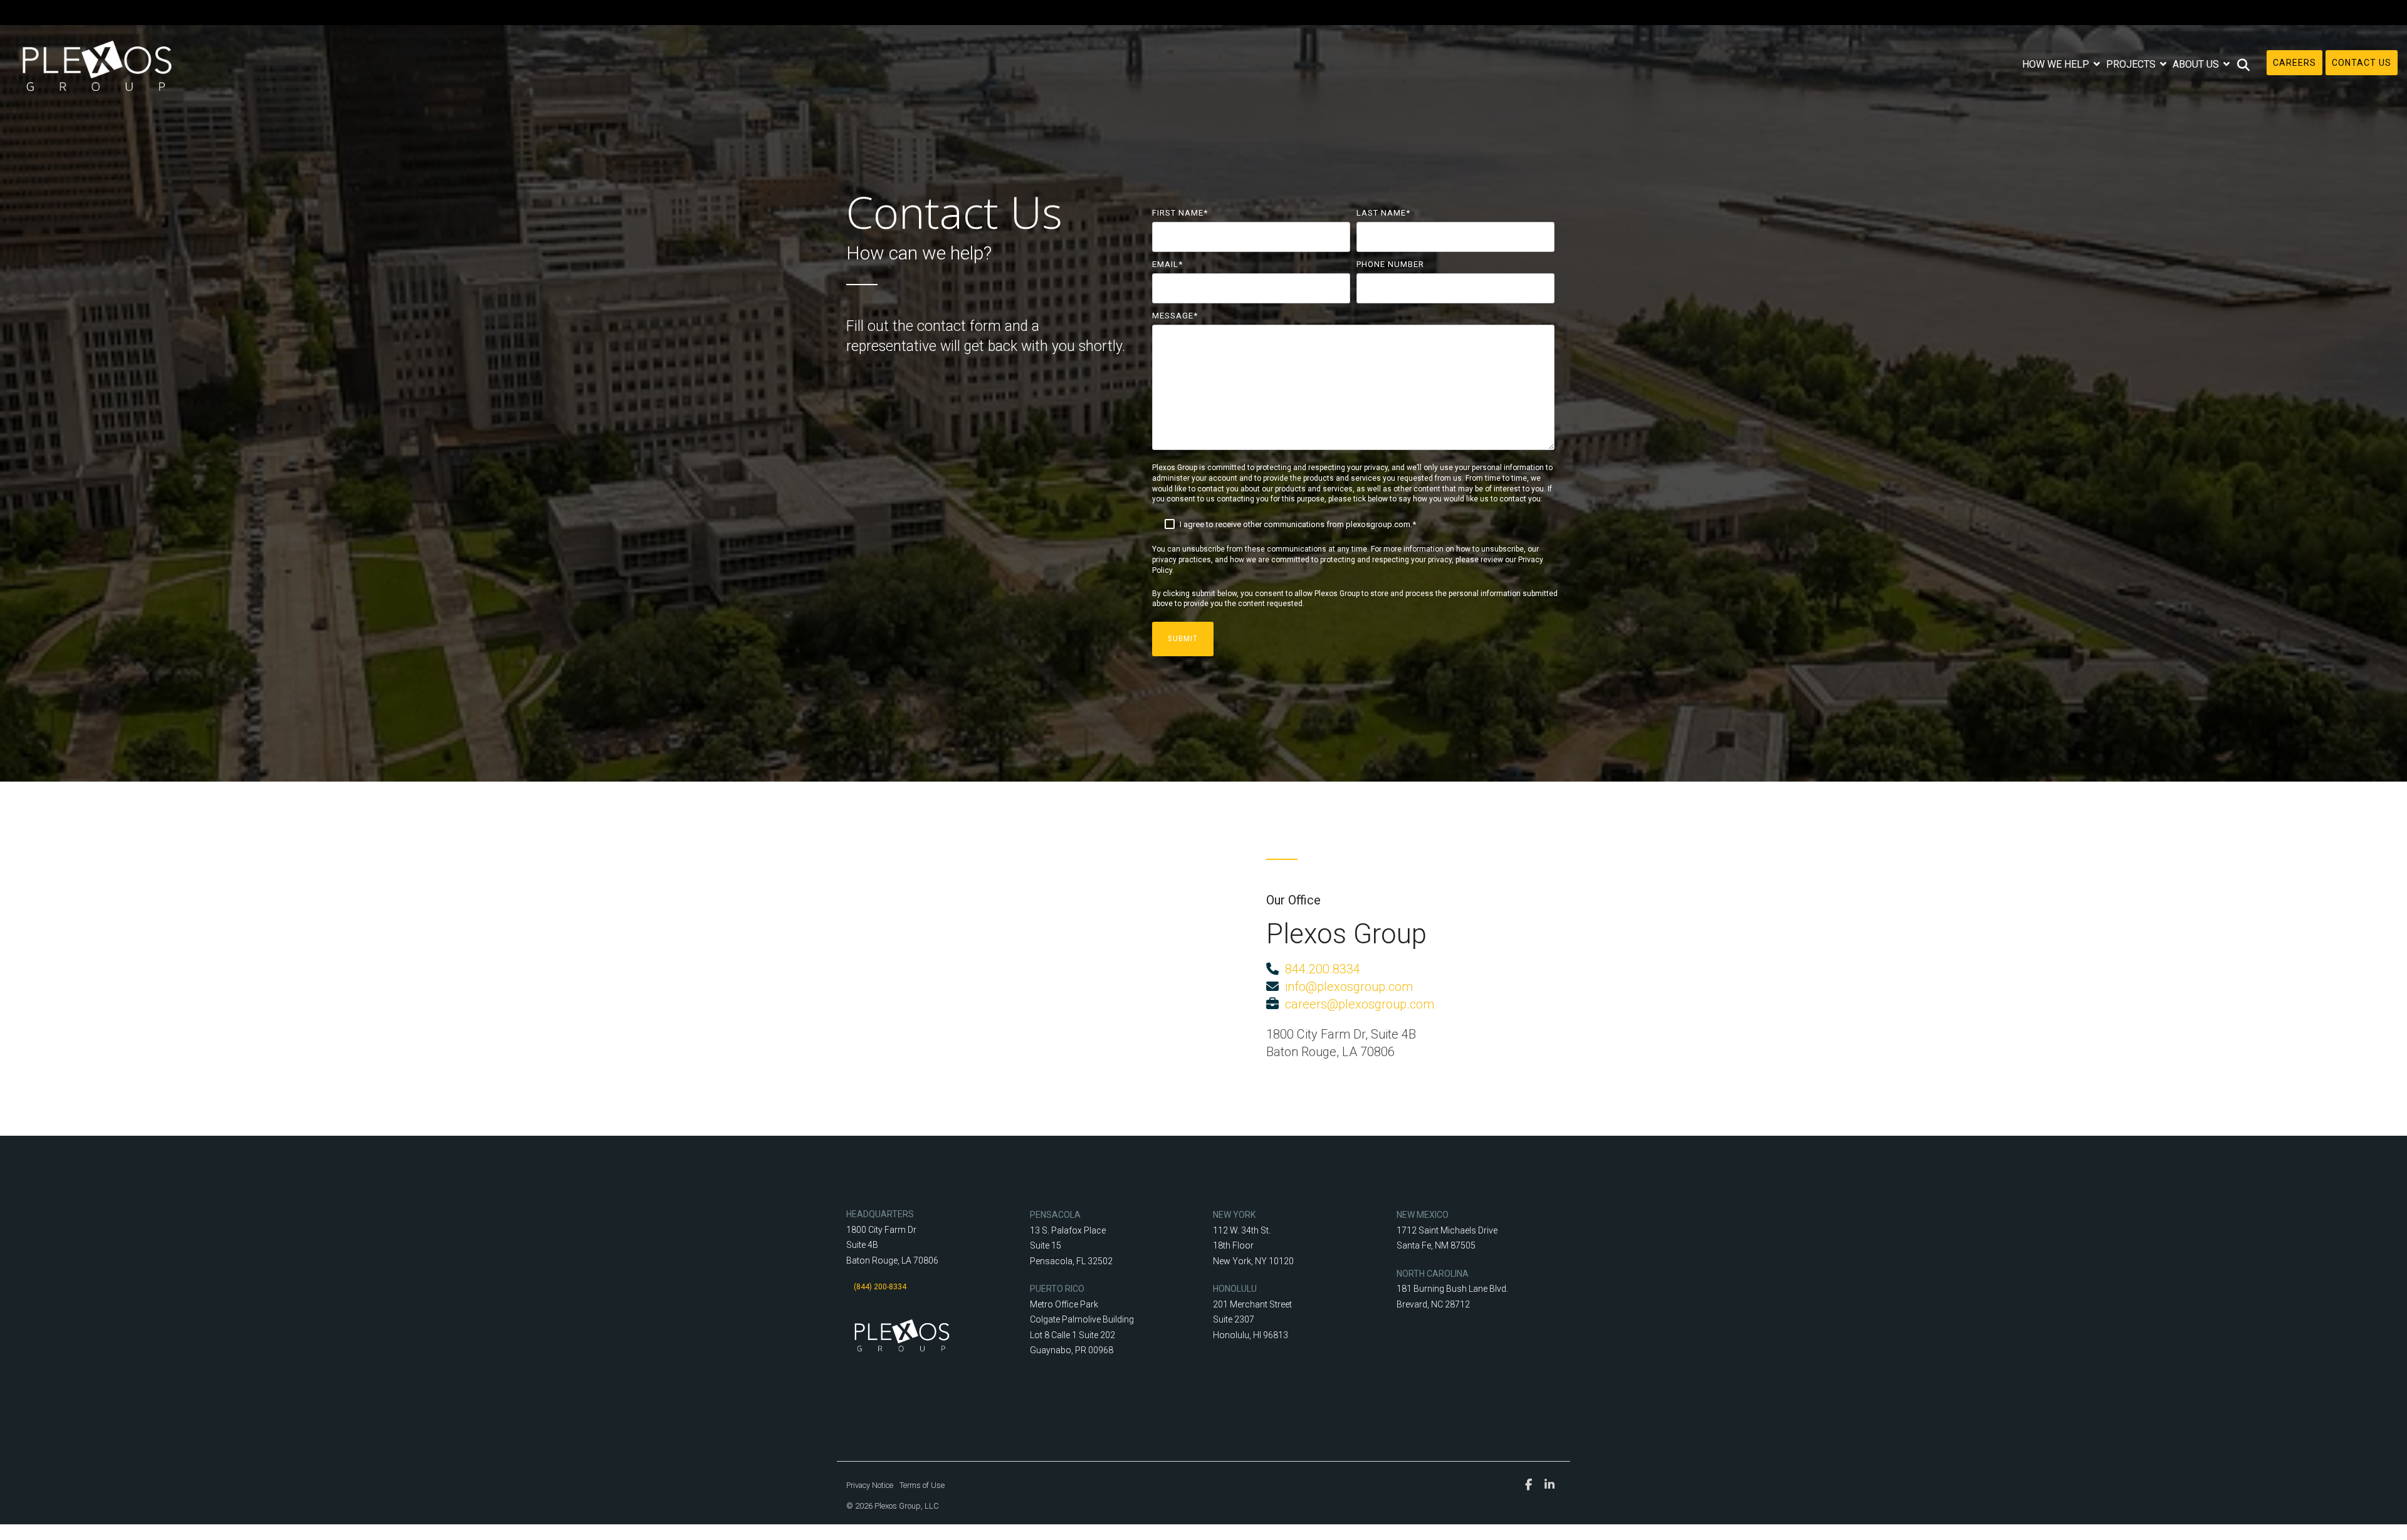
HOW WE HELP (2057, 64)
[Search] (2244, 65)
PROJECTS (2132, 64)
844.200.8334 (1323, 969)
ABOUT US (2197, 64)
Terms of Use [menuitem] (922, 1485)
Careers (2294, 63)
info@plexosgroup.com (1346, 987)
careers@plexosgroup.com (1356, 1004)
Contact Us (2362, 63)
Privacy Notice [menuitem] (870, 1485)
